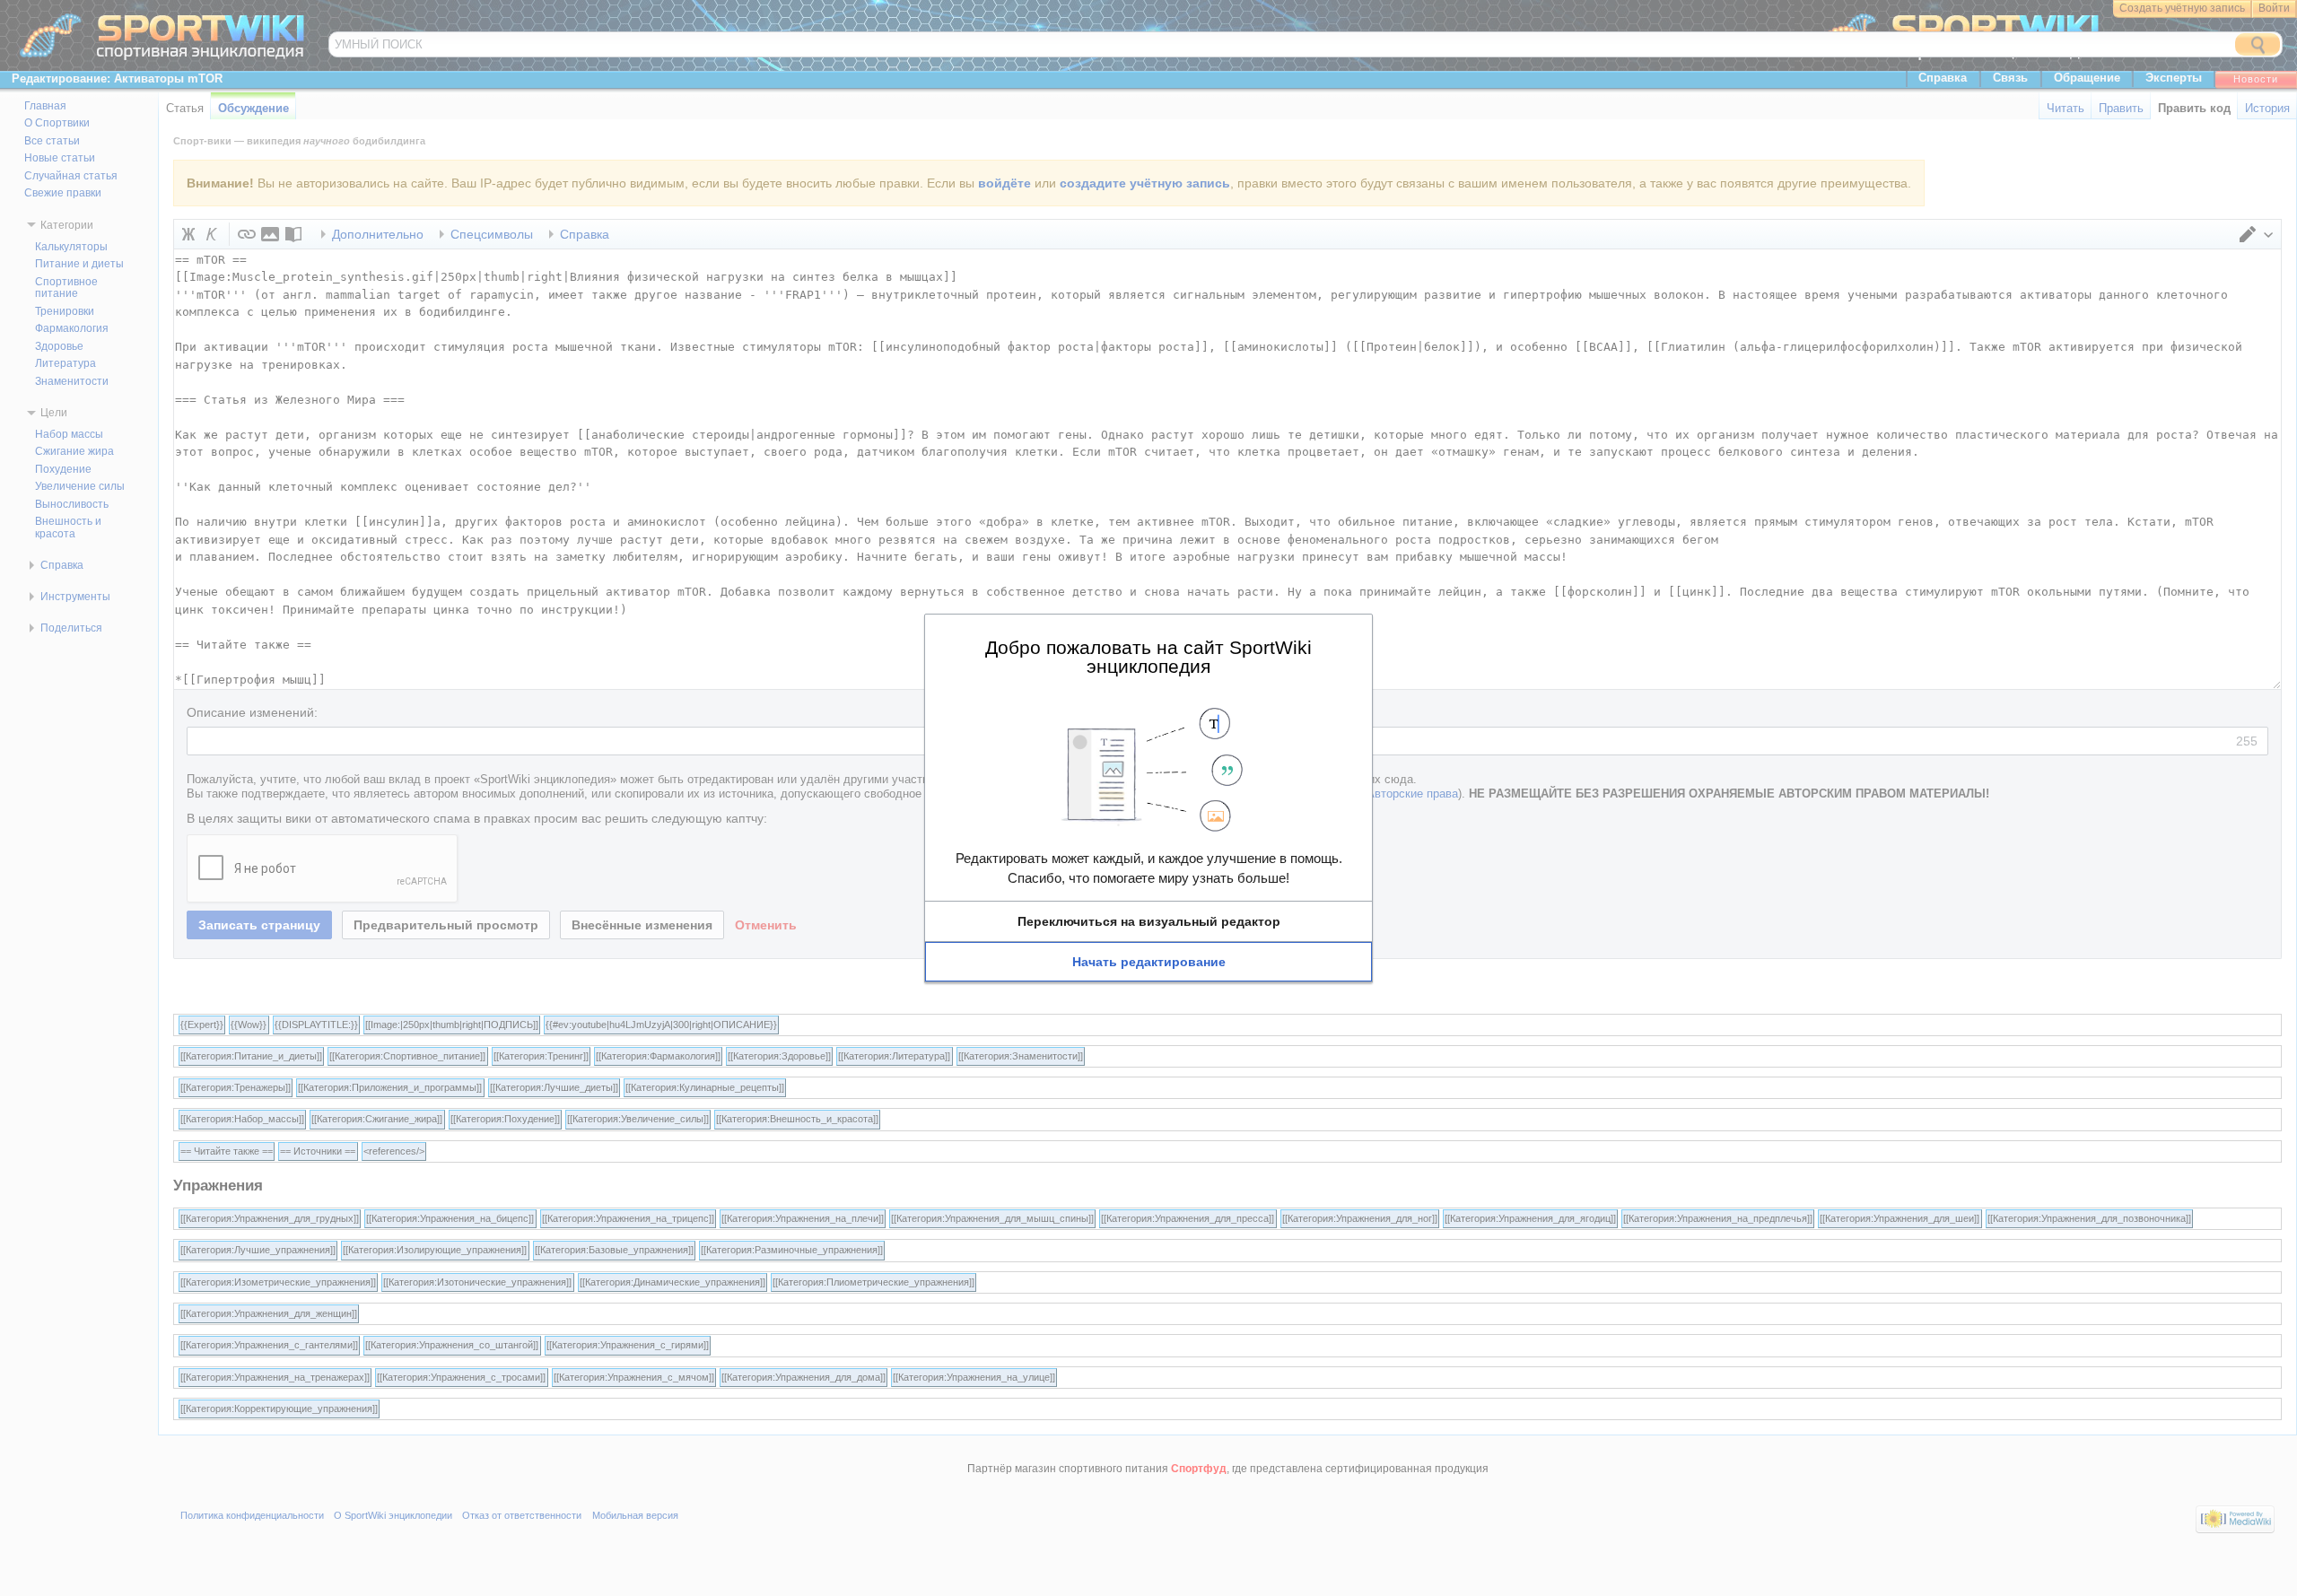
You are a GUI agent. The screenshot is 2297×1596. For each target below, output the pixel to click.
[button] (1148, 921)
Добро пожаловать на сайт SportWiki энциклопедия (1148, 656)
